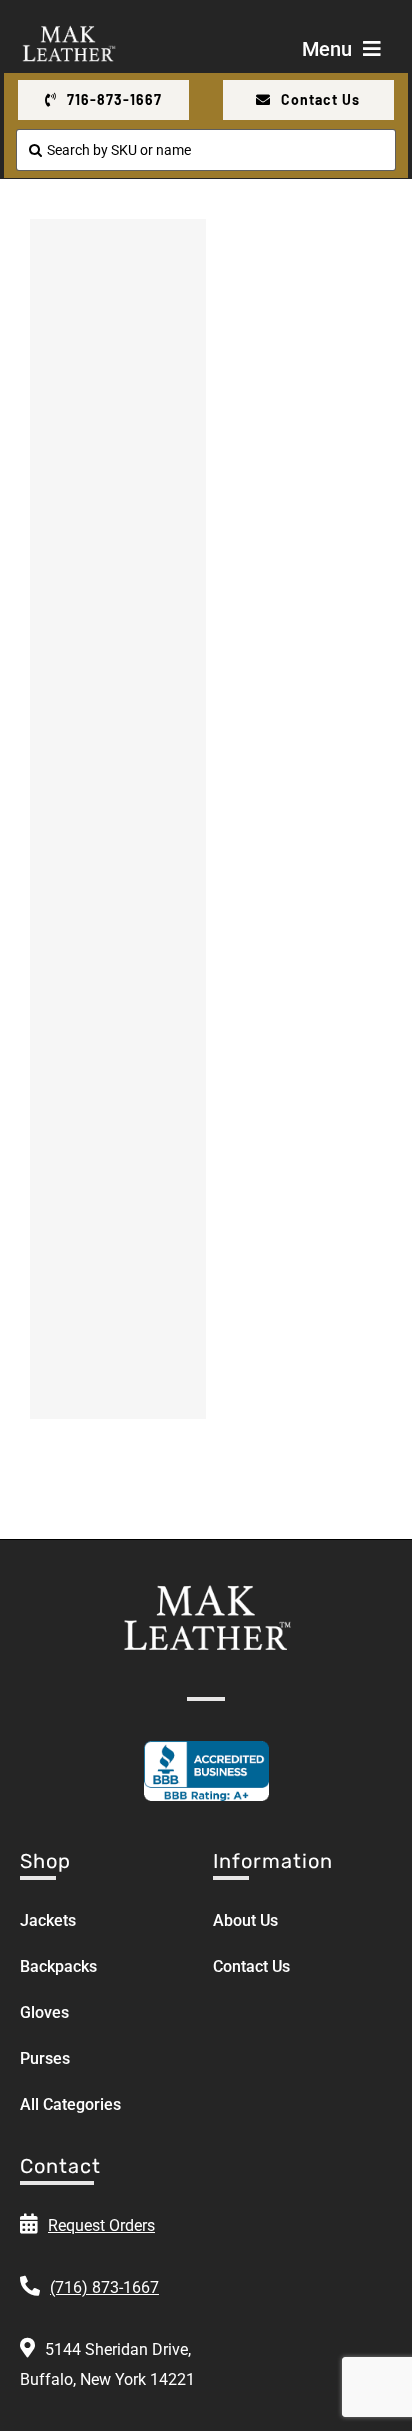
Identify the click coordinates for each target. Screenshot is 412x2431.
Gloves (44, 2012)
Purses (45, 2058)
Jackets (48, 1920)
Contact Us (251, 1966)
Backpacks (58, 1966)
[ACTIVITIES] (118, 294)
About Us (245, 1920)
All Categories (70, 2104)
